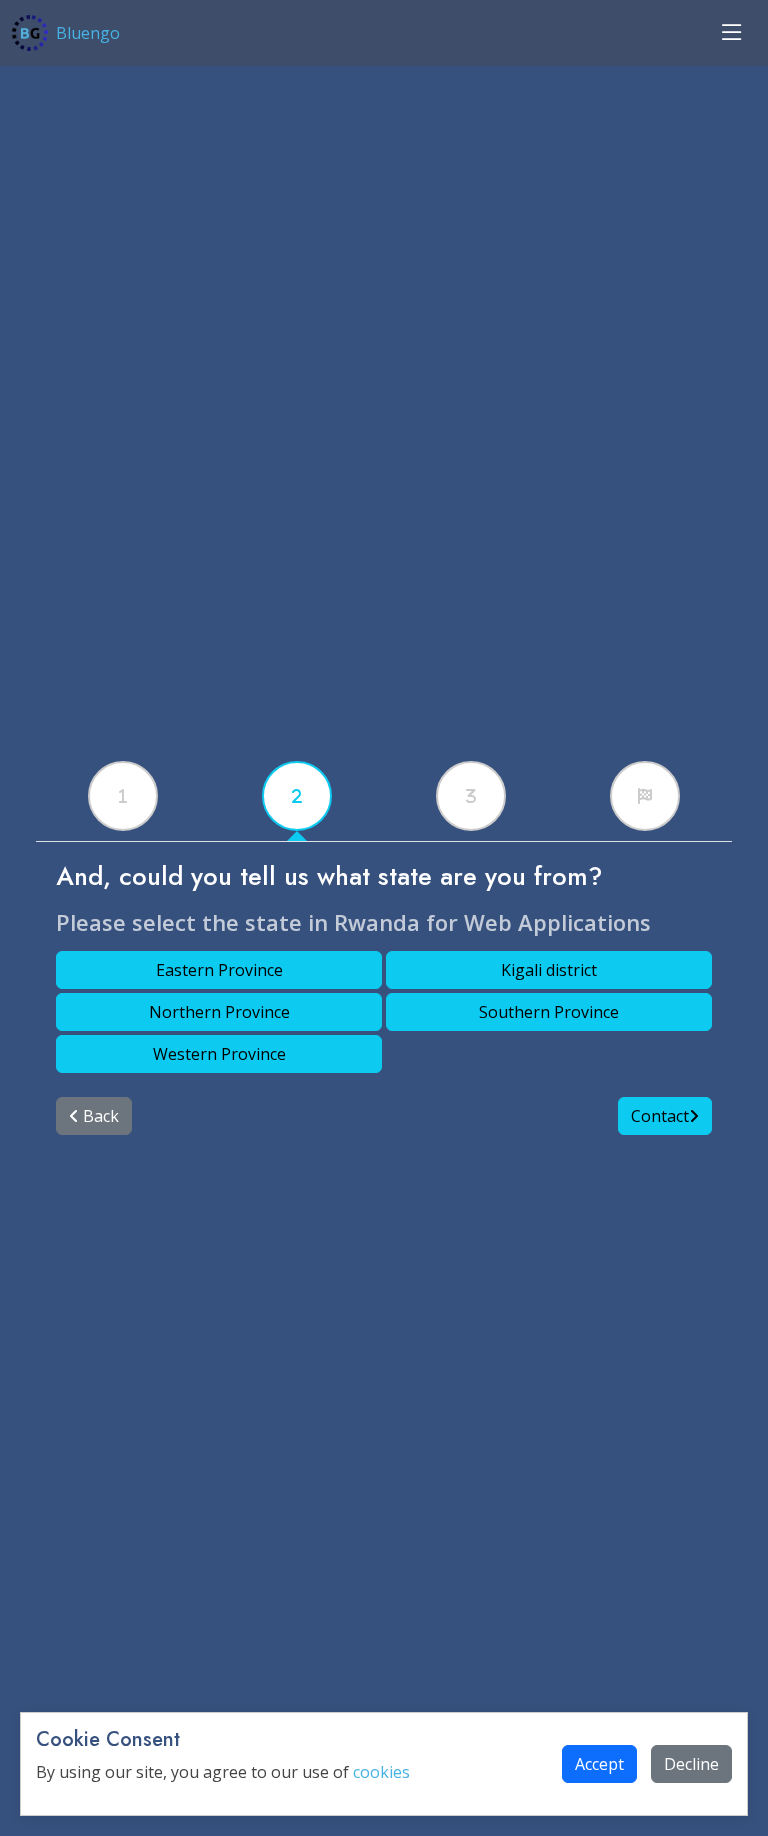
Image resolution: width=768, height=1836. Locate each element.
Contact (660, 1116)
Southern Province (549, 1012)
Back (99, 1116)
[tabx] (123, 796)
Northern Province (219, 1012)
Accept (599, 1764)
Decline (691, 1764)
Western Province (219, 1054)
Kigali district (549, 970)
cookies (381, 1772)
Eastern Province (219, 970)
